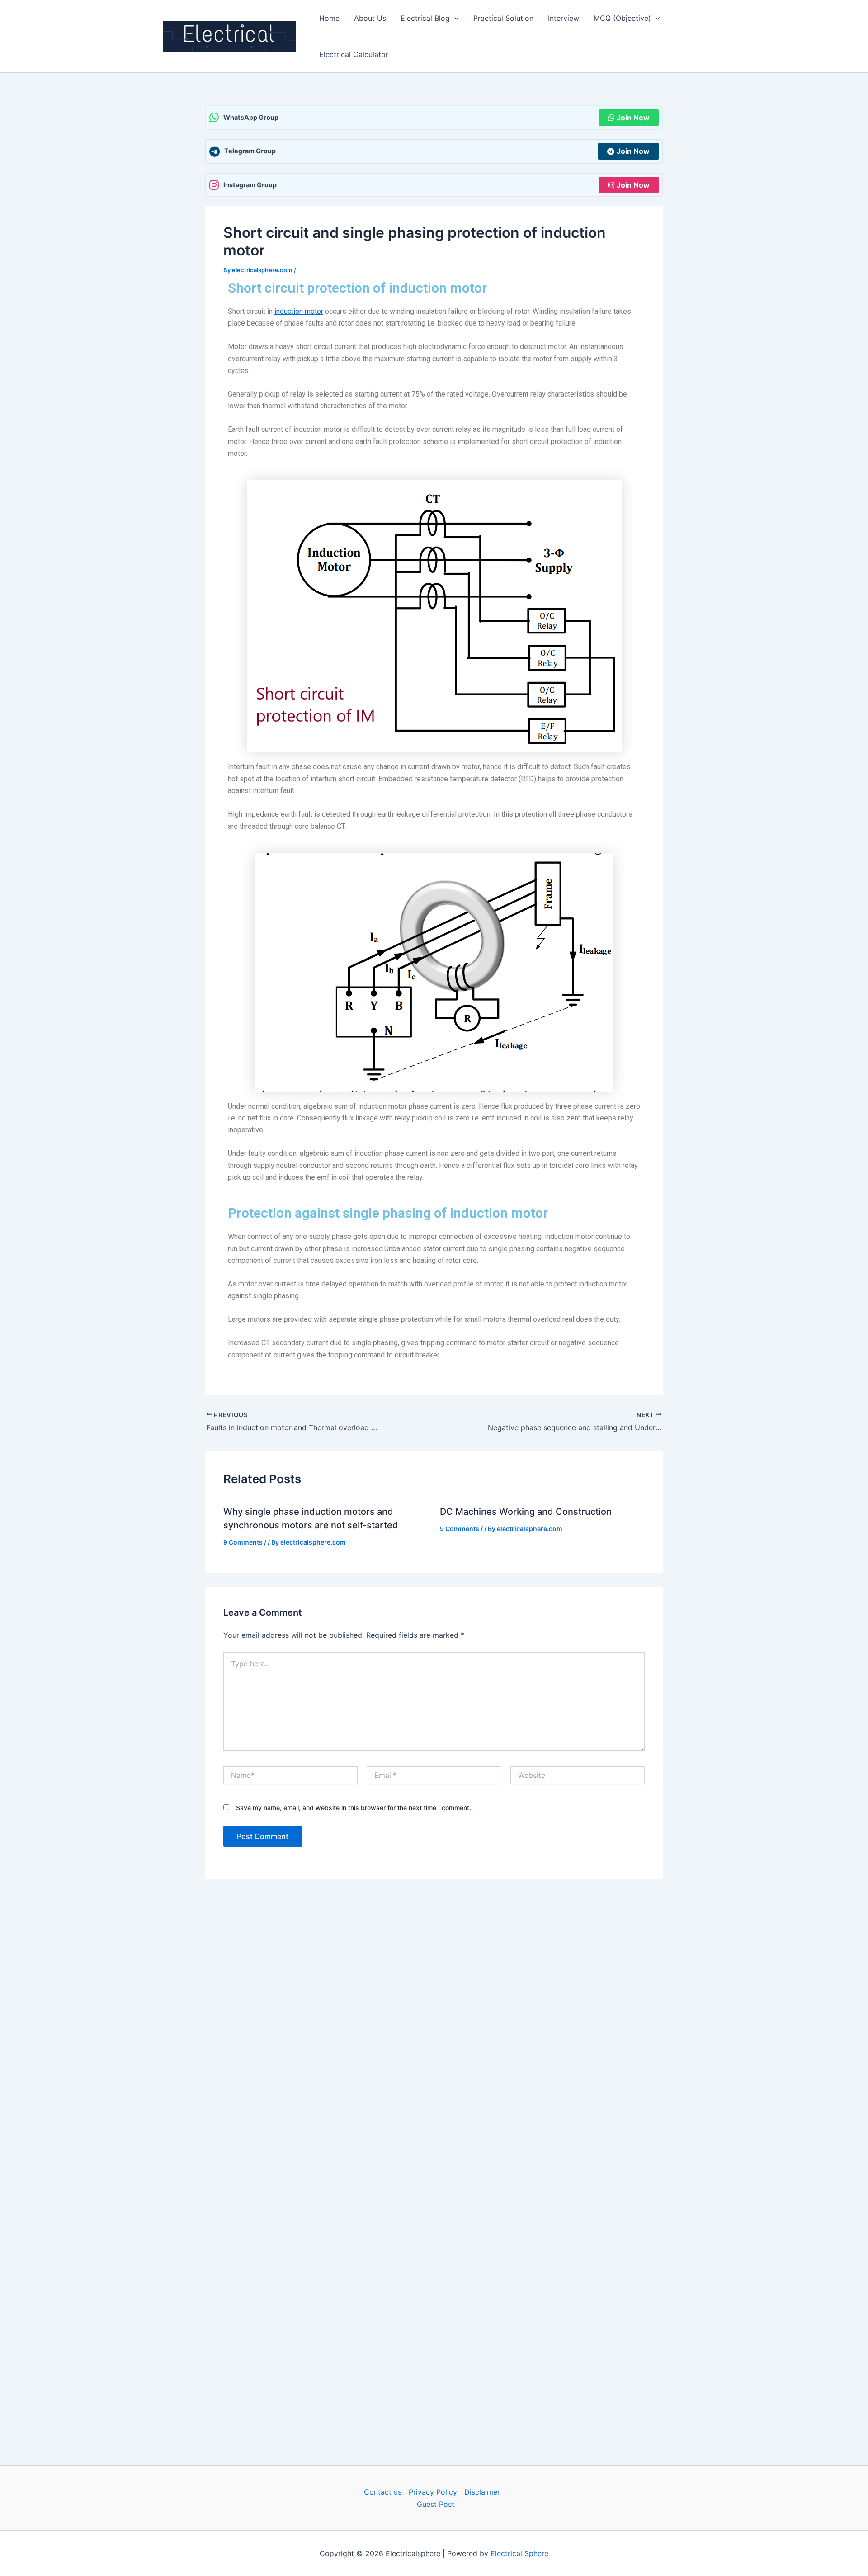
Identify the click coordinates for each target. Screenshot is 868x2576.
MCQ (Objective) (622, 18)
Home (329, 18)
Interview (564, 18)
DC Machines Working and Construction (526, 1512)
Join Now (633, 118)
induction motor (299, 311)
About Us (370, 18)
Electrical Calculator (354, 54)
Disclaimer (482, 2492)
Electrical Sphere (519, 2553)
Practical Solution (503, 18)
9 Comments (243, 1542)
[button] (454, 18)
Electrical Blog (425, 18)
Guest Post (436, 2504)
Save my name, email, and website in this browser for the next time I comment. (354, 1808)
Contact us (383, 2492)
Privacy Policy (433, 2492)
